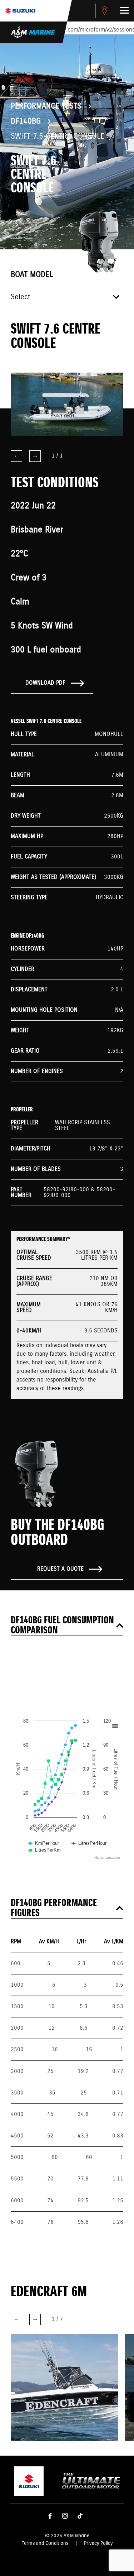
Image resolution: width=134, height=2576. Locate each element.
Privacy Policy (98, 2543)
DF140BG (26, 121)
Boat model (32, 275)
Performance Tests (46, 106)
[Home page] (20, 11)
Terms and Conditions (45, 2543)
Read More (55, 2398)
